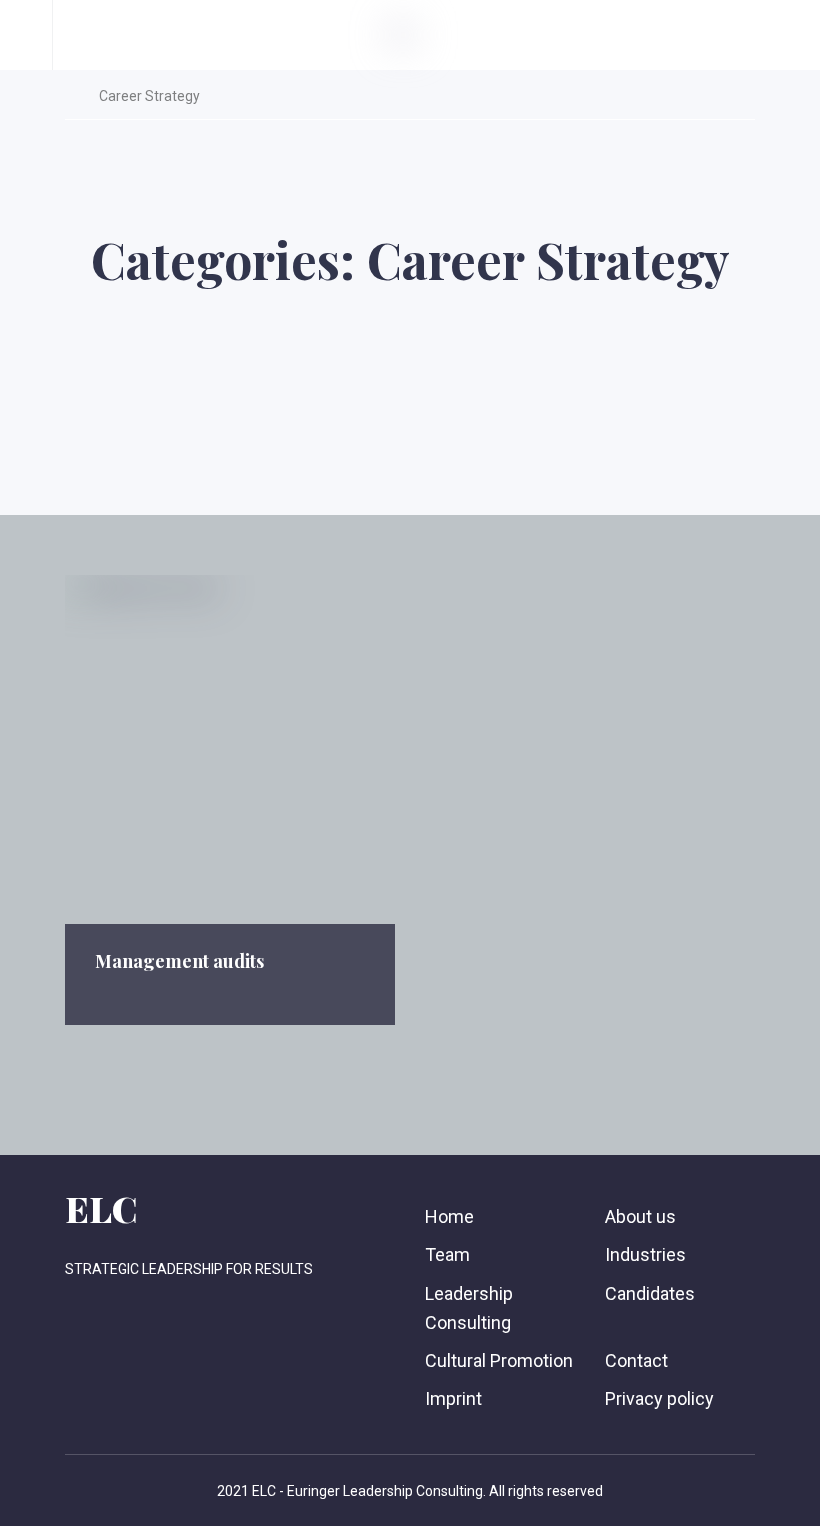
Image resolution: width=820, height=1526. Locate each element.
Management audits (179, 961)
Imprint (453, 1398)
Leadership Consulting (469, 1308)
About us (640, 1216)
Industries (645, 1254)
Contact (636, 1360)
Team (447, 1254)
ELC (101, 1208)
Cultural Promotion (499, 1360)
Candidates (650, 1293)
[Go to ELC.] (70, 96)
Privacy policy (659, 1398)
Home (449, 1216)
